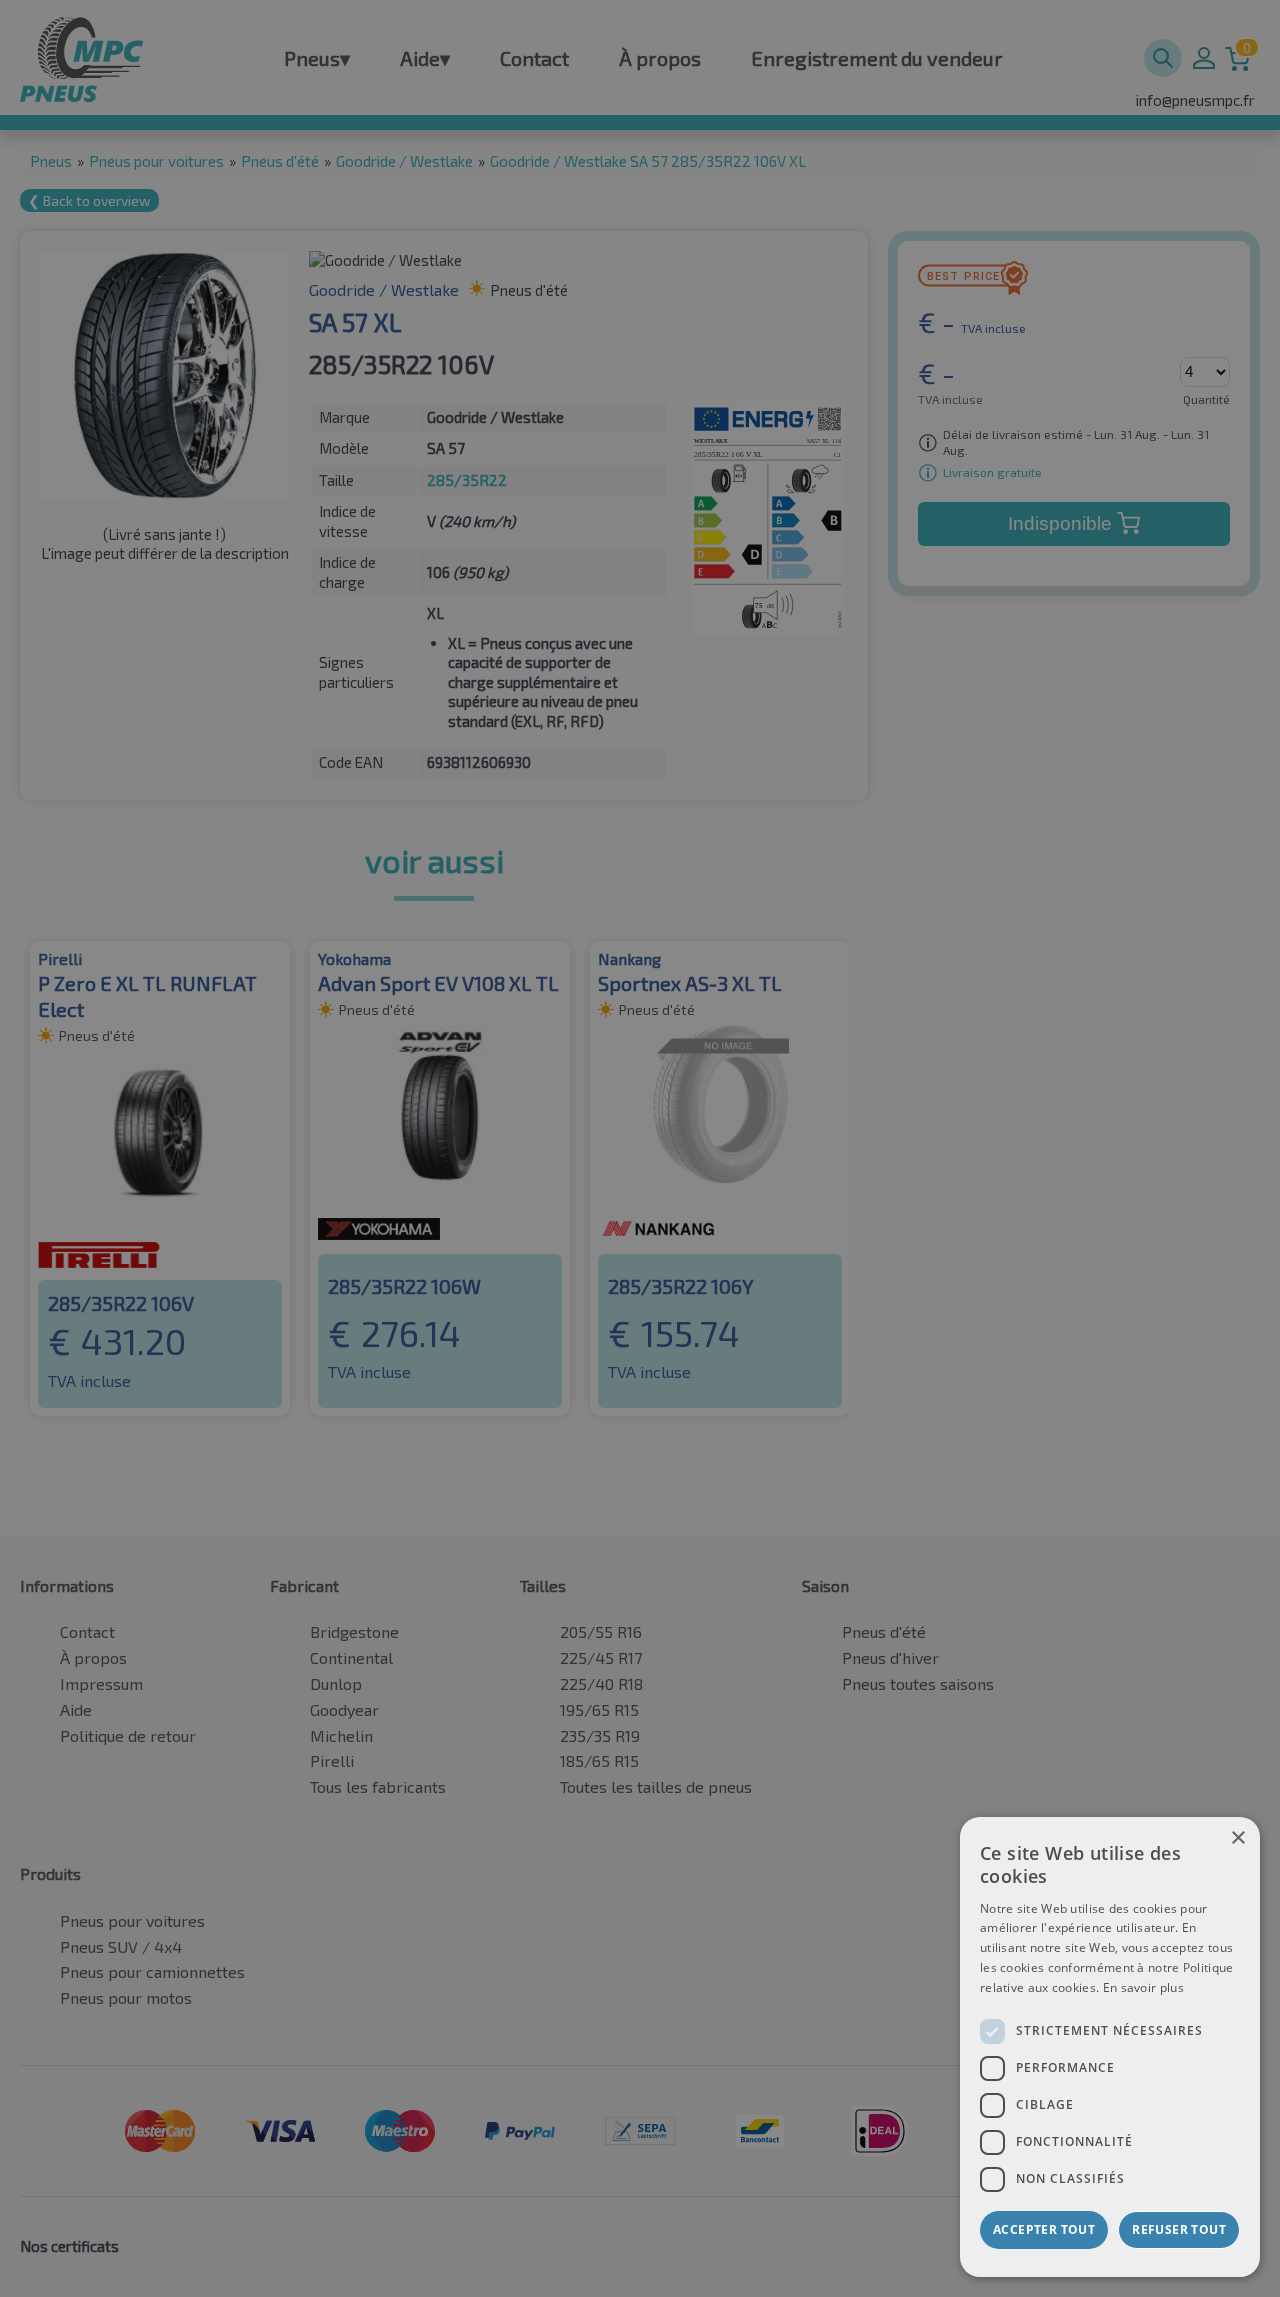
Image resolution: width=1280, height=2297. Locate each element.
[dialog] (1110, 2047)
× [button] (1237, 1838)
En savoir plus (1143, 1987)
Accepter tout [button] (1044, 2229)
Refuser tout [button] (1179, 2229)
